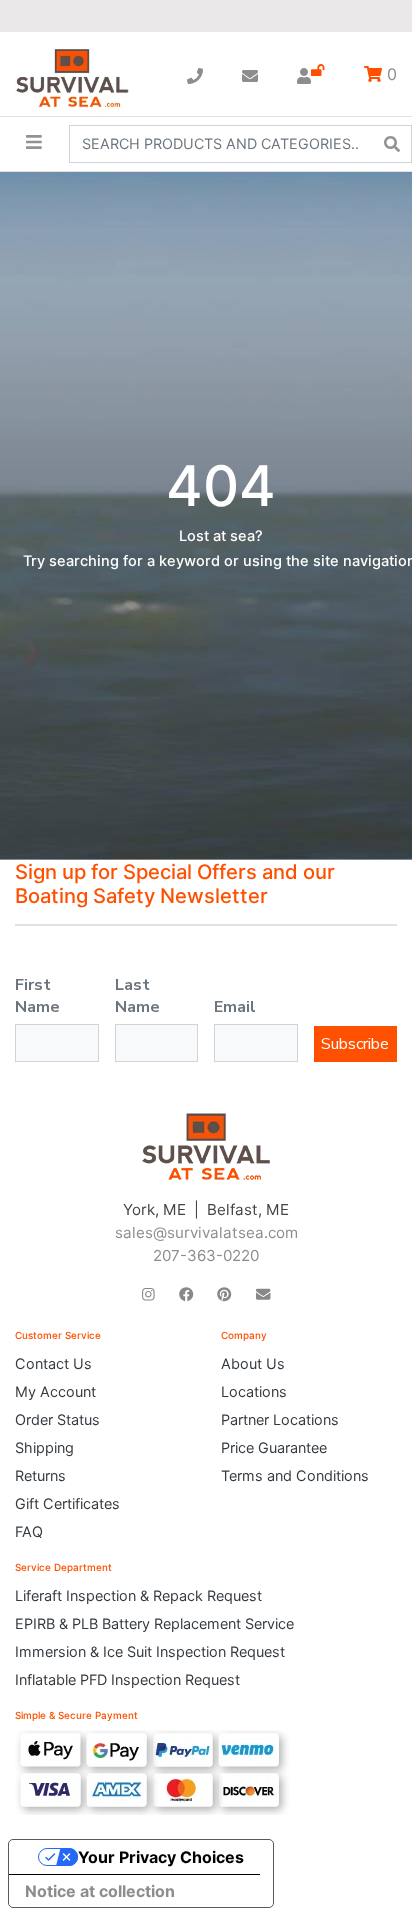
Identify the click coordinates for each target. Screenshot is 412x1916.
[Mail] (263, 1293)
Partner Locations (280, 1419)
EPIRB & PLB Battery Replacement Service (154, 1623)
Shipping (44, 1447)
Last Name (137, 996)
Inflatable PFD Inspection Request (127, 1679)
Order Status (57, 1419)
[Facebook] (186, 1293)
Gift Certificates (67, 1503)
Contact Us (53, 1363)
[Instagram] (148, 1293)
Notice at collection (100, 1891)
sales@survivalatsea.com (206, 1232)
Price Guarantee (274, 1447)
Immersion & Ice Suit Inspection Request (150, 1651)
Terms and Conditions (295, 1475)
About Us (253, 1363)
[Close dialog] (382, 29)
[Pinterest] (224, 1293)
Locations (254, 1391)
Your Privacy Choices (161, 1857)
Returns (40, 1475)
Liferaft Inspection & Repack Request (138, 1595)
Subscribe (355, 1044)
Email (235, 1007)
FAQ (29, 1531)
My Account (55, 1391)
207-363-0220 (206, 1255)
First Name (37, 996)
